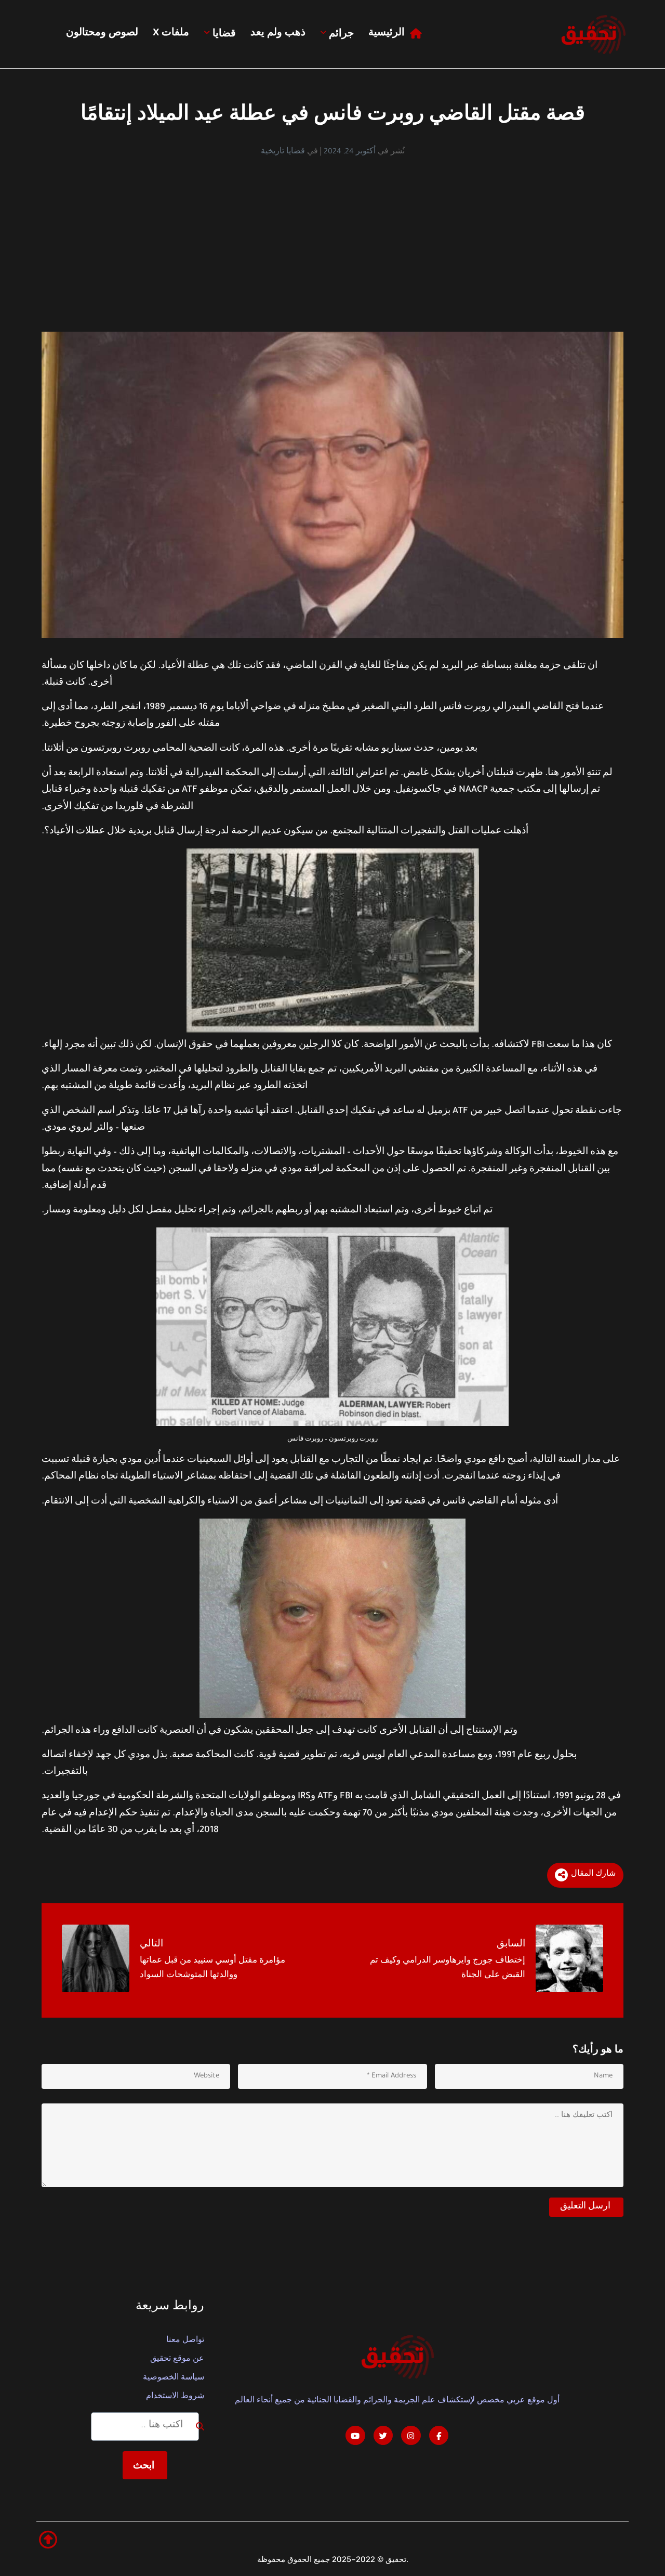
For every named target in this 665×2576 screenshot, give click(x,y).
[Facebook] (439, 2436)
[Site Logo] (593, 34)
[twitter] (383, 2436)
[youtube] (355, 2436)
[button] (48, 2540)
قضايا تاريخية (283, 152)
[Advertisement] (332, 236)
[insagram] (411, 2436)
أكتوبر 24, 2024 (350, 152)
